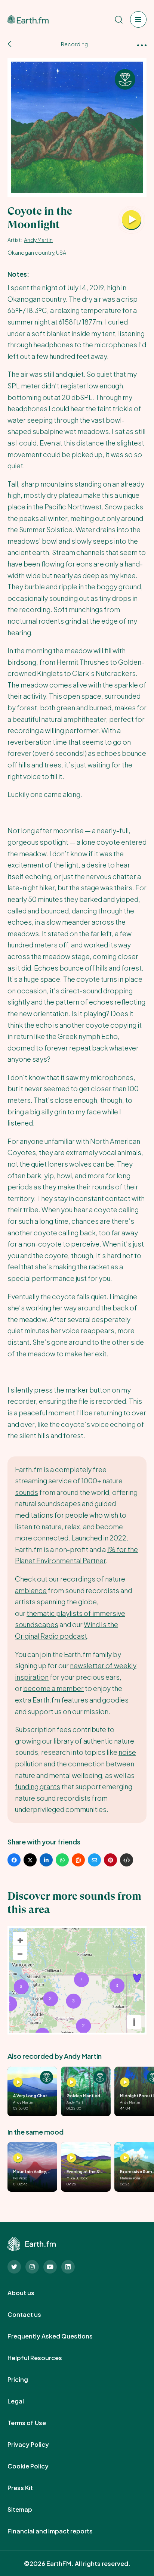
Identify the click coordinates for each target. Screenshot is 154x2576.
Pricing (26, 2380)
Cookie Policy (36, 2466)
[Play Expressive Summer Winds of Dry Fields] (125, 2158)
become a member (53, 1688)
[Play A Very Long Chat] (18, 2082)
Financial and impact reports (58, 2531)
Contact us (33, 2315)
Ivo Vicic (20, 2178)
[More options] (142, 45)
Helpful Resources (43, 2358)
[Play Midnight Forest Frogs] (125, 2082)
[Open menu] (138, 19)
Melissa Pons (130, 2178)
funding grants (38, 1786)
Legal (24, 2401)
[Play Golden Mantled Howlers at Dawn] (71, 2082)
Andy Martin (38, 240)
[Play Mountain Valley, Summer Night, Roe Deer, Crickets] (18, 2158)
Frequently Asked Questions (58, 2336)
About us (29, 2293)
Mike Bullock (77, 2178)
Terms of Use (35, 2423)
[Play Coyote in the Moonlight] (132, 220)
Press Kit (28, 2488)
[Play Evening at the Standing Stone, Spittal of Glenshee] (71, 2158)
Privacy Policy (36, 2445)
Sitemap (28, 2510)
